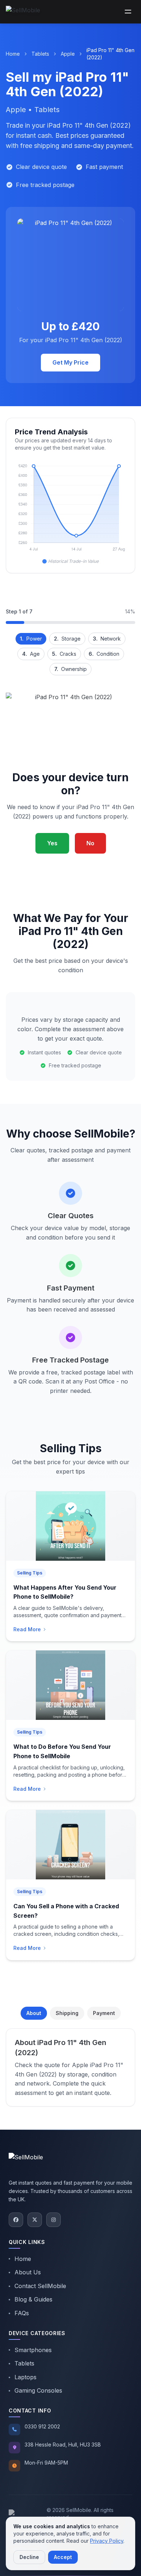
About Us (28, 2272)
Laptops (25, 2377)
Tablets (40, 54)
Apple (68, 54)
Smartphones (33, 2350)
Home (13, 54)
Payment (104, 2013)
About (34, 2013)
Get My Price (70, 362)
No (90, 843)
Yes (52, 843)
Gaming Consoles (38, 2390)
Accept (63, 2557)
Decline (29, 2557)
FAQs (22, 2313)
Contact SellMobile (40, 2286)
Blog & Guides (33, 2299)
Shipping (67, 2013)
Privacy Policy (107, 2541)
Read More (27, 1629)
